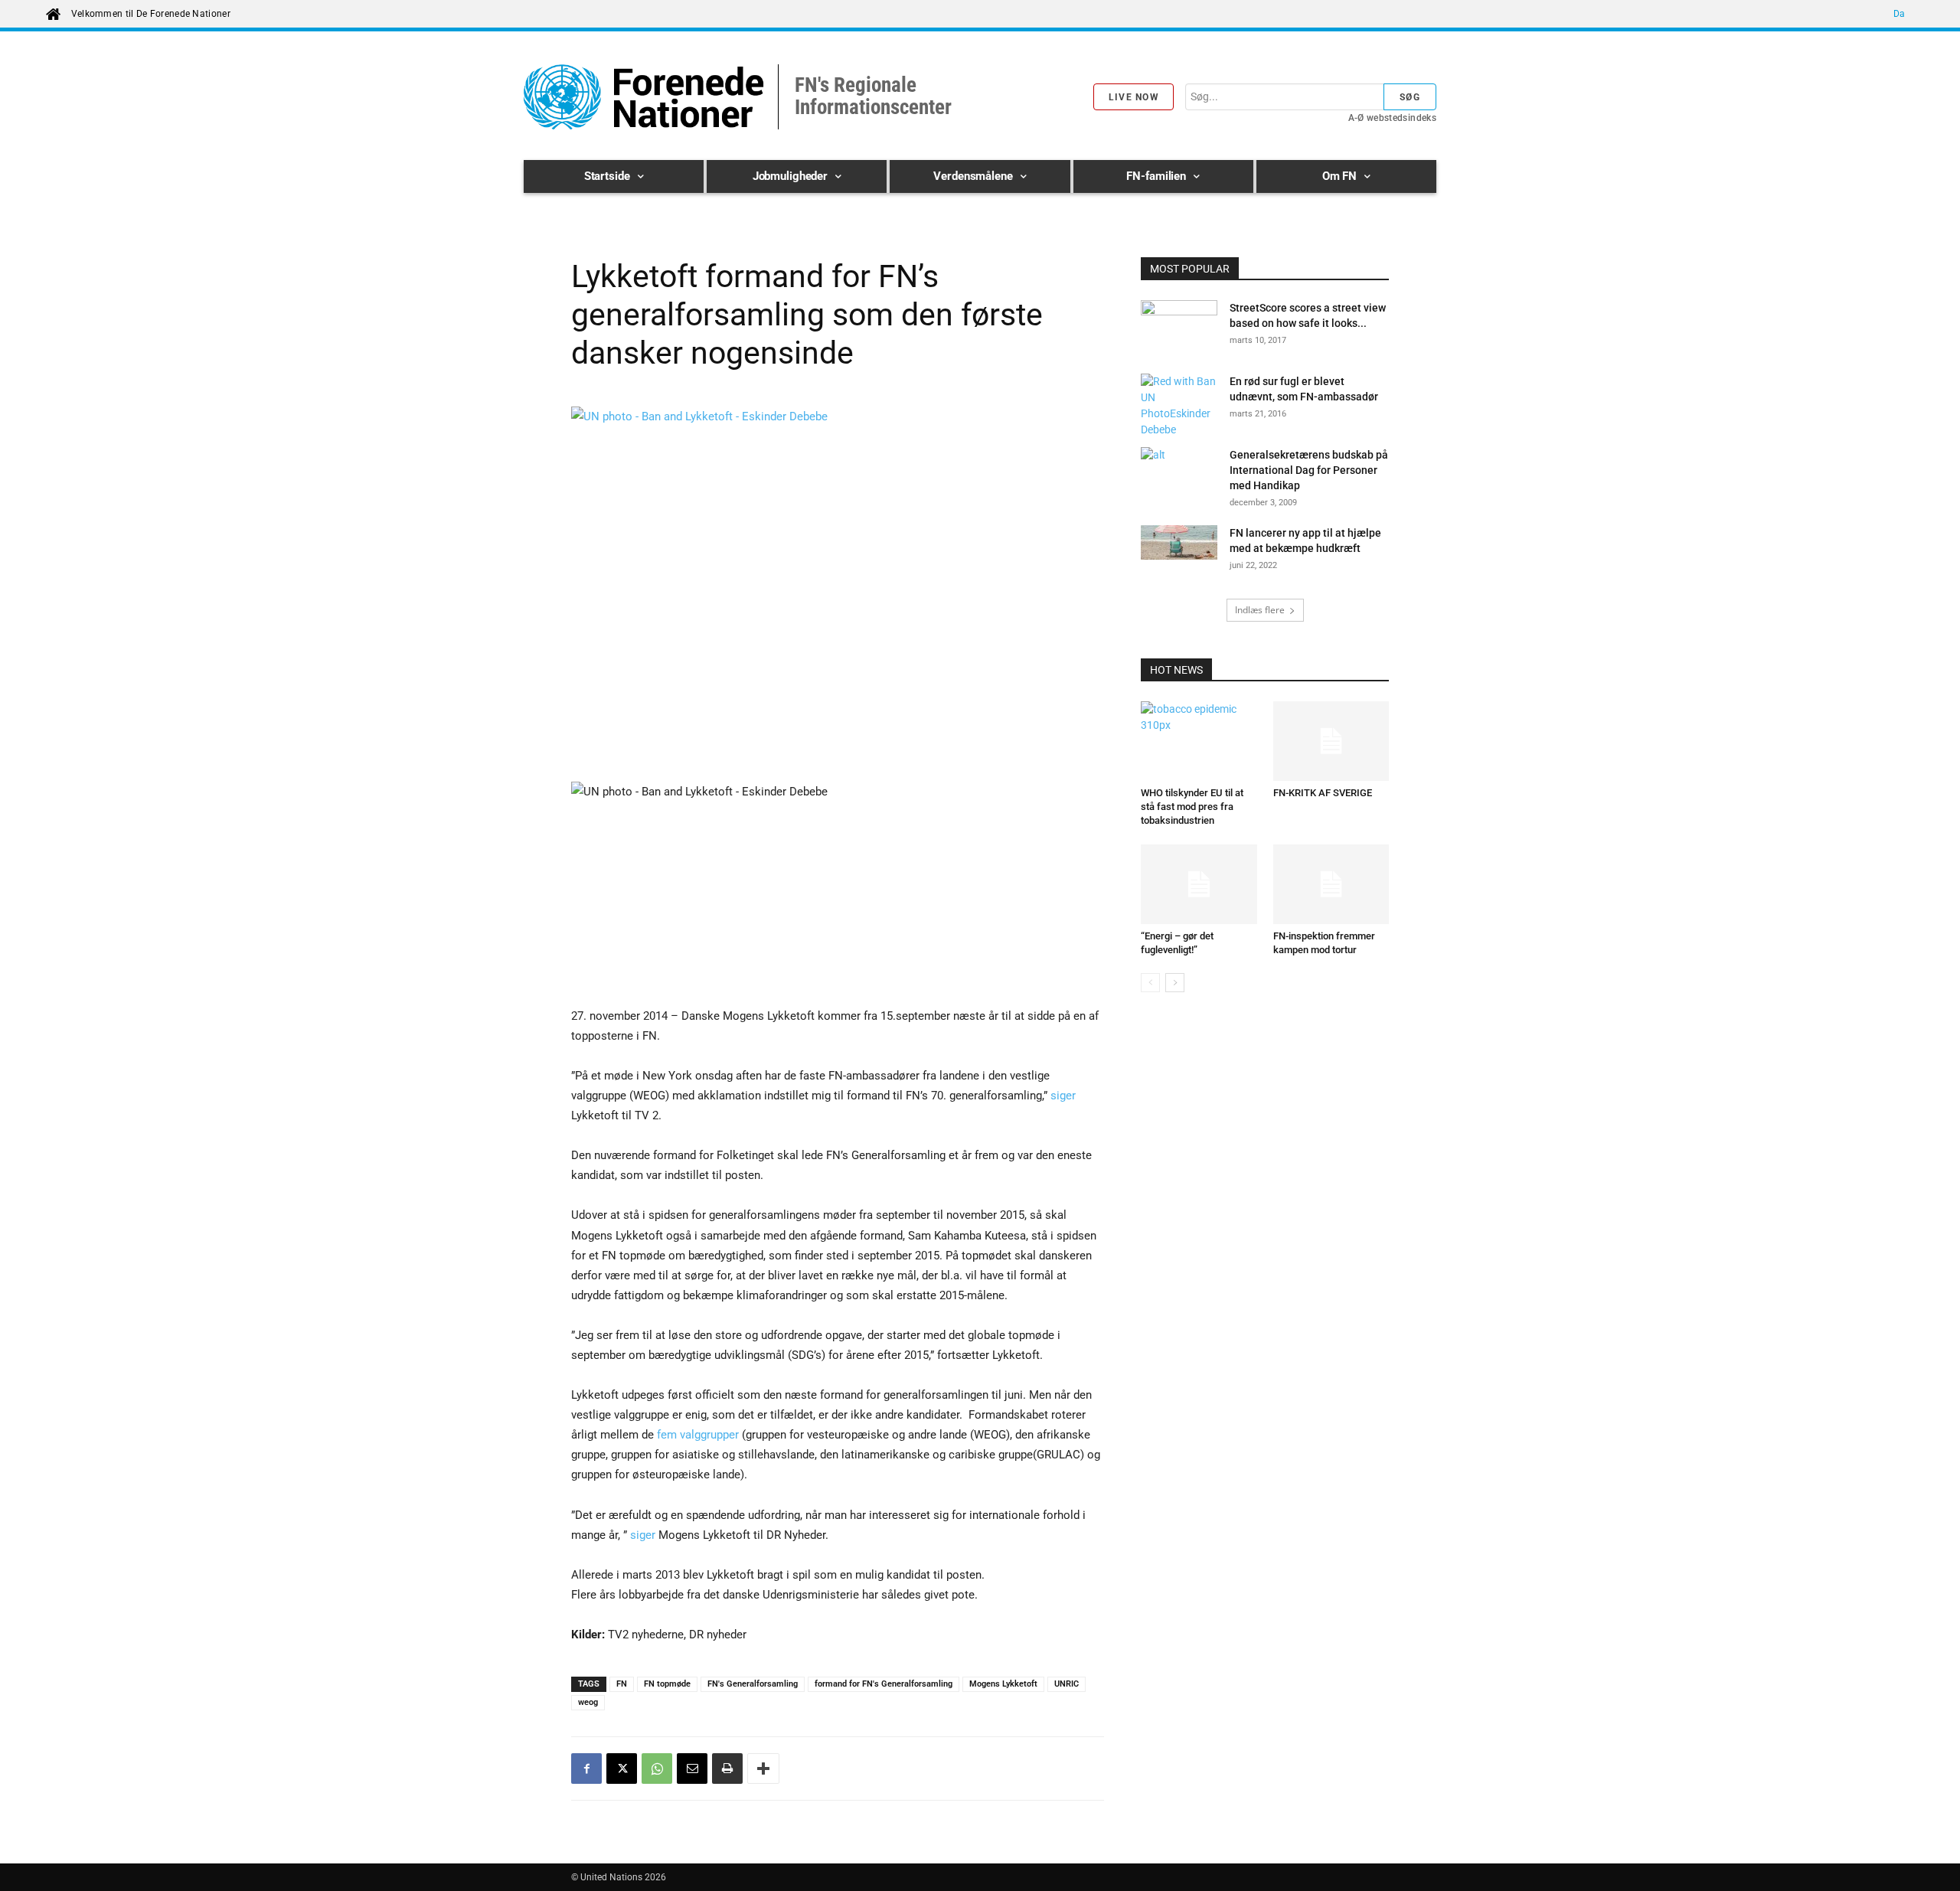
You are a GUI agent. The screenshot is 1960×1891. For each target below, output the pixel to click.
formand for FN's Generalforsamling (884, 1684)
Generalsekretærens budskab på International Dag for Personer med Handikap (1309, 470)
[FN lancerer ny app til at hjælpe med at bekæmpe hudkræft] (1179, 545)
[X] (622, 1769)
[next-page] (1175, 983)
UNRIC (1067, 1684)
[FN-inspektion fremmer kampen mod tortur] (1331, 884)
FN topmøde (667, 1684)
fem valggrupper (698, 1435)
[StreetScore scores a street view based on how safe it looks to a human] (1179, 327)
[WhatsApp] (657, 1769)
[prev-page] (1150, 983)
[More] (763, 1769)
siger (1063, 1096)
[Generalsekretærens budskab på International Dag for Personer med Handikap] (1179, 474)
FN (622, 1684)
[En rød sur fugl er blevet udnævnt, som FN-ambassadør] (1179, 406)
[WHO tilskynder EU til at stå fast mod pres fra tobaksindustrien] (1199, 741)
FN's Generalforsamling (753, 1684)
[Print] (727, 1769)
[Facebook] (586, 1769)
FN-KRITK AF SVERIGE (1323, 793)
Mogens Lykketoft (1003, 1684)
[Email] (692, 1769)
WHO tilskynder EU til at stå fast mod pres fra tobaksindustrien (1192, 807)
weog (588, 1702)
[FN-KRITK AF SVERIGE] (1331, 741)
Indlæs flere (1260, 610)
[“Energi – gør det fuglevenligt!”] (1199, 884)
